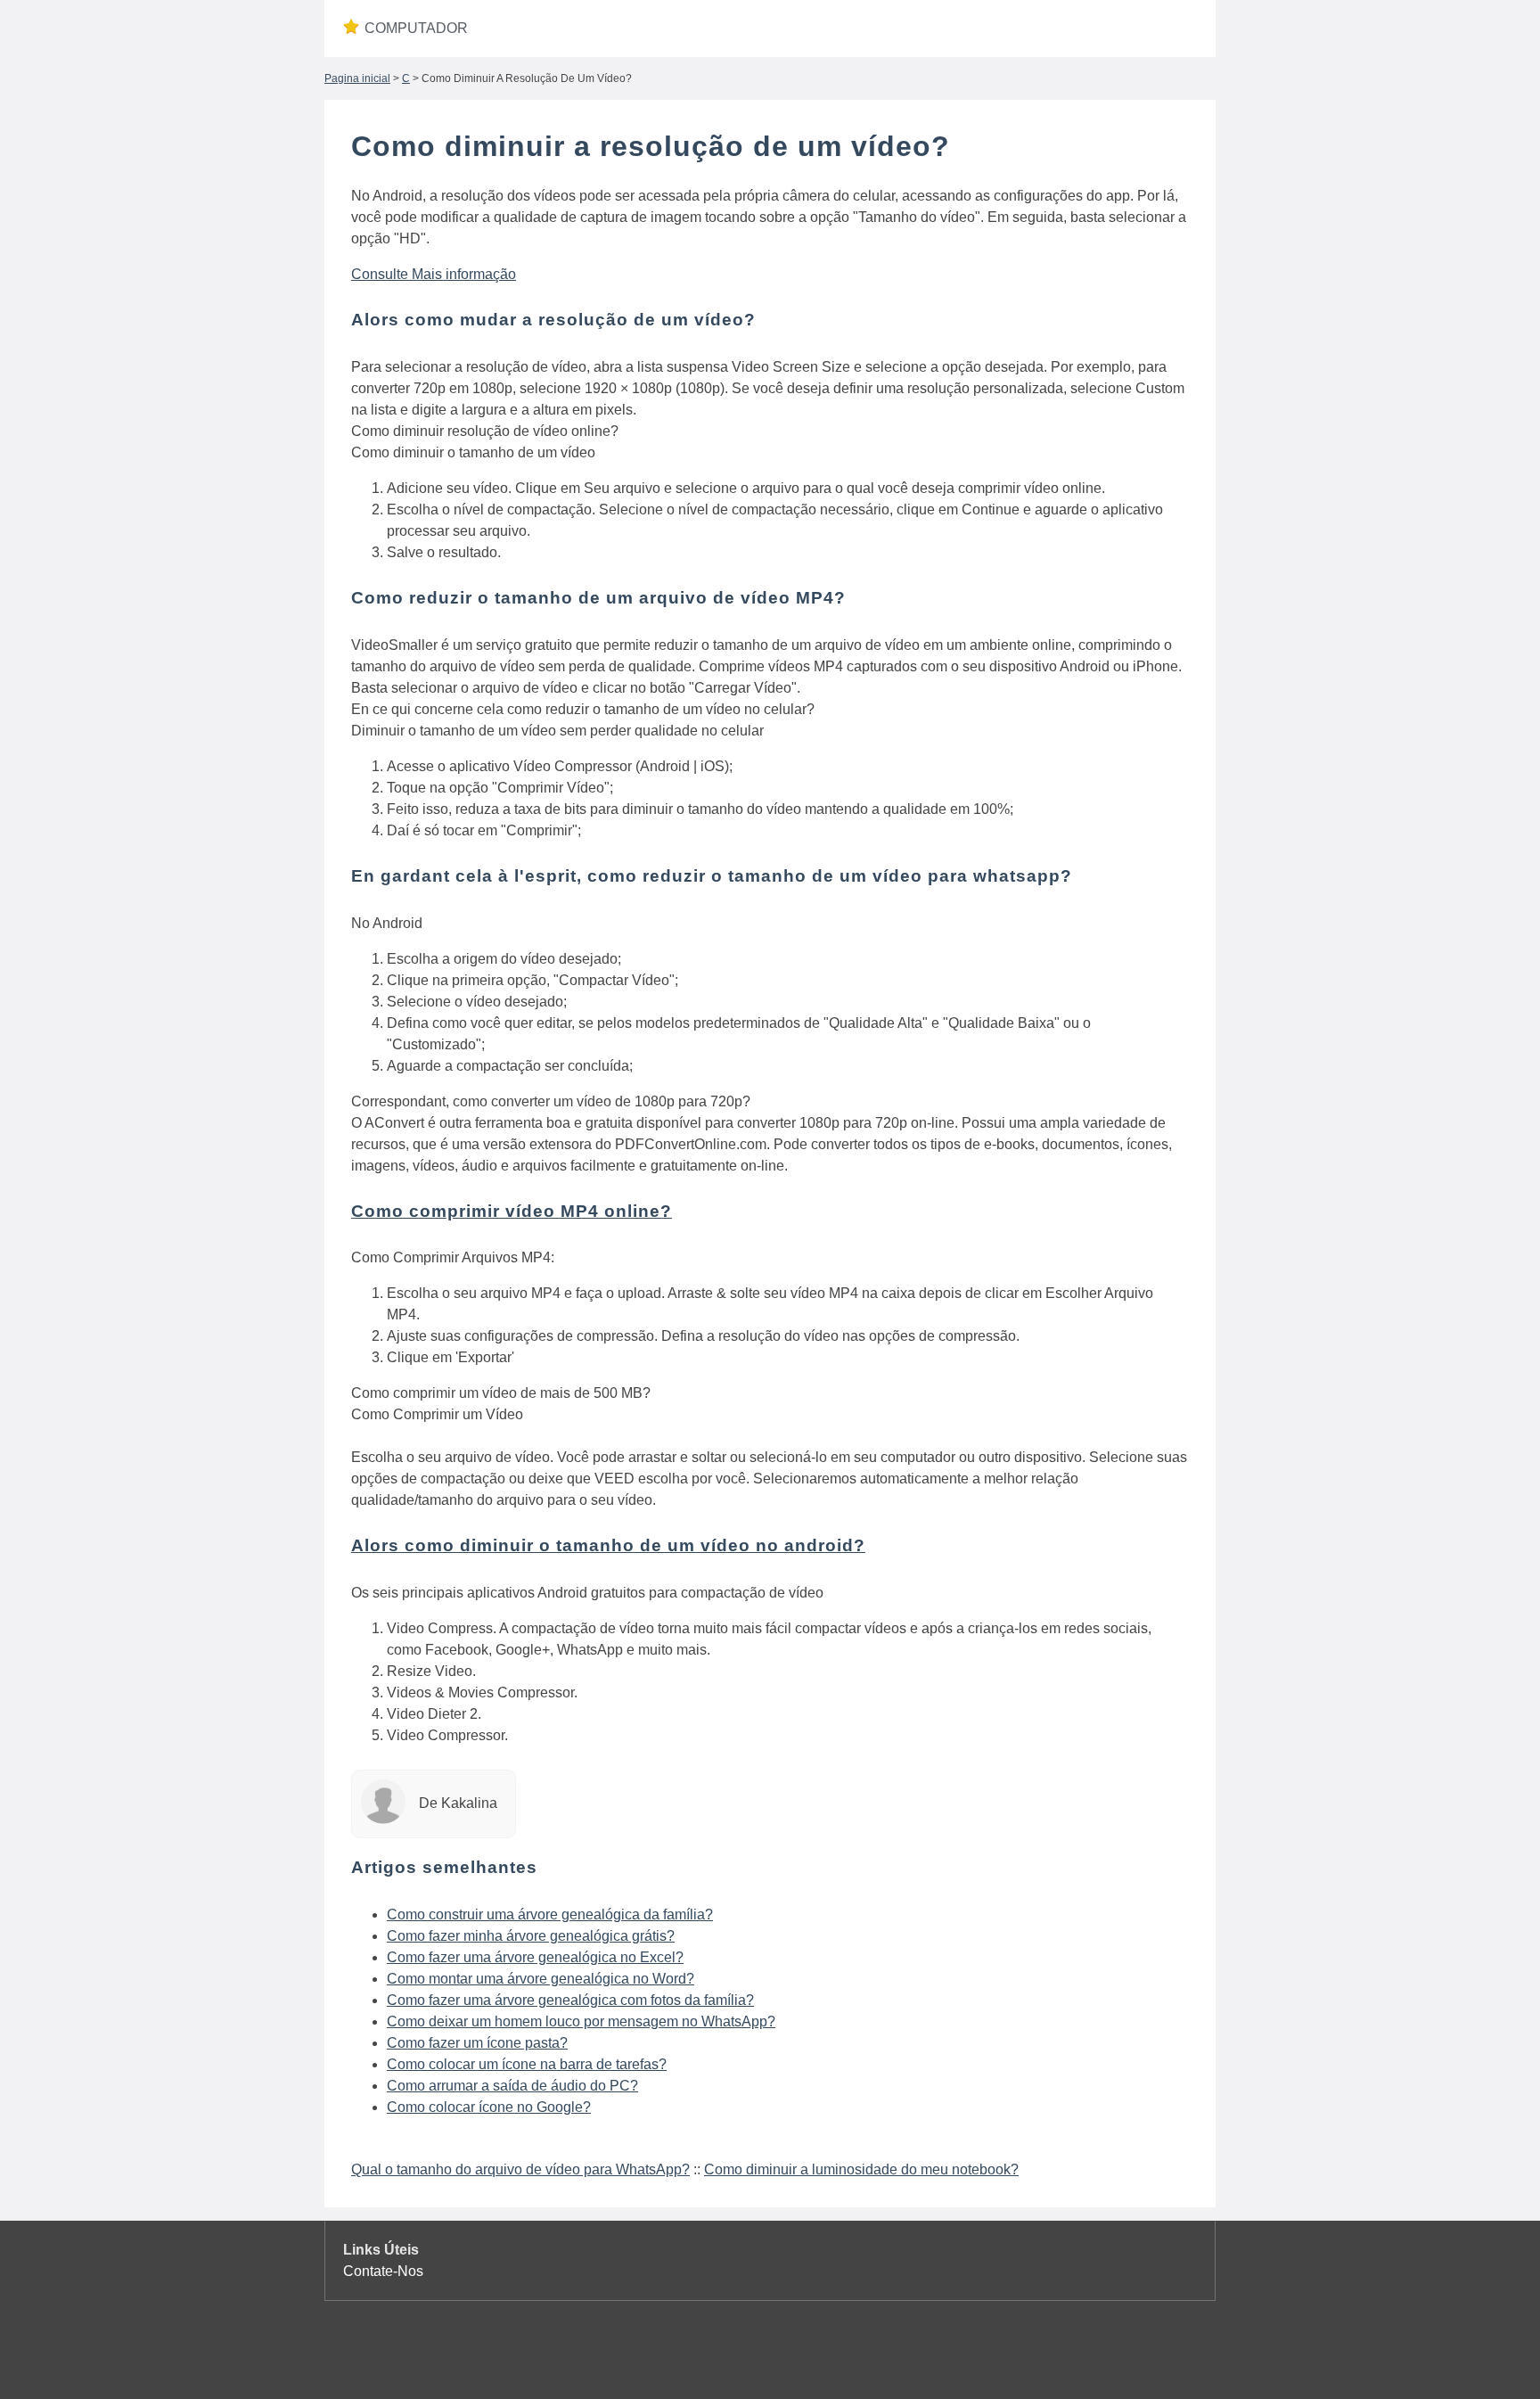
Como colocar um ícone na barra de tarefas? (527, 2064)
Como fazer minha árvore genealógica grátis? (531, 1936)
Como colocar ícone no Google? (489, 2107)
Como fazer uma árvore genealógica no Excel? (535, 1957)
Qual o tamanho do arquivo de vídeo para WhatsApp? (520, 2169)
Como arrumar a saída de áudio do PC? (512, 2086)
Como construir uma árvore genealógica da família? (550, 1914)
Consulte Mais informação (434, 274)
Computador (416, 28)
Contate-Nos (383, 2271)
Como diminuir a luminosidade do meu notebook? (861, 2169)
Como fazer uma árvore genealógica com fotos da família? (570, 2000)
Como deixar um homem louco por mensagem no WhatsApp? (581, 2021)
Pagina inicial (357, 78)
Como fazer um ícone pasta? (477, 2043)
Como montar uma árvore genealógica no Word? (541, 1979)
